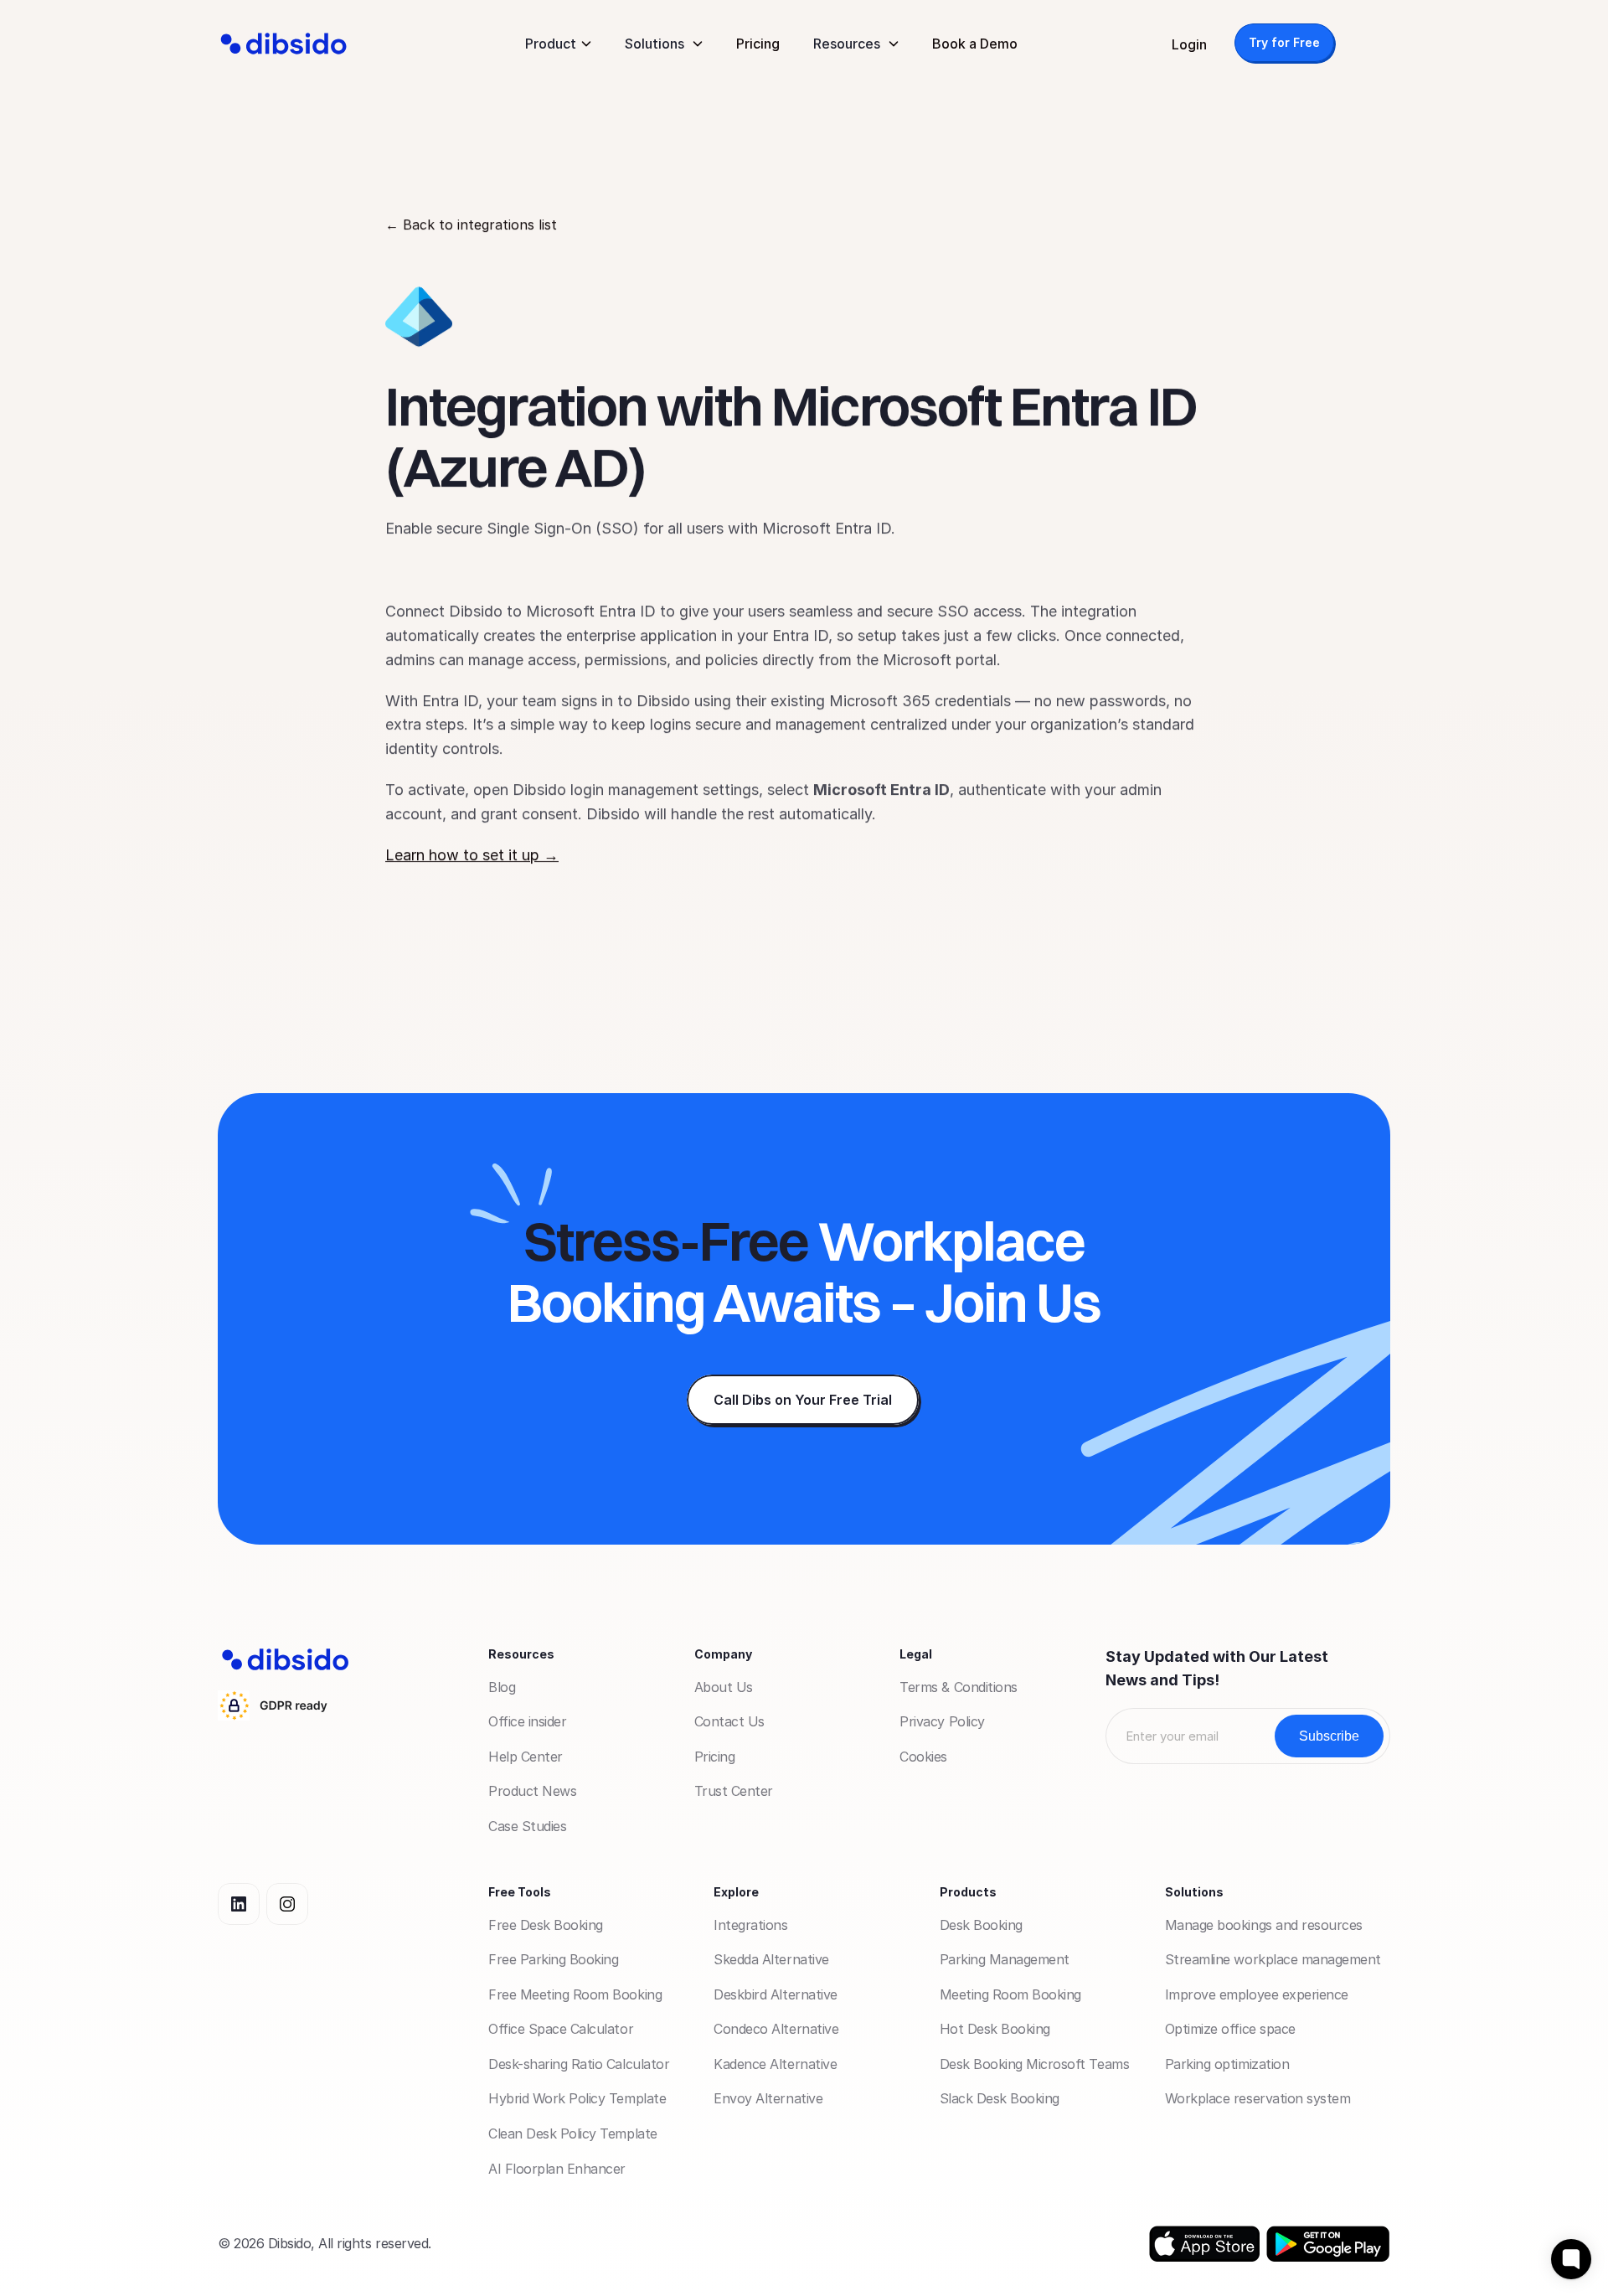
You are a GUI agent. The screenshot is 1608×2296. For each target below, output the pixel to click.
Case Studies (527, 1826)
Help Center (526, 1757)
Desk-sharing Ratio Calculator (579, 2064)
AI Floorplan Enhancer (557, 2169)
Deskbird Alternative (775, 1994)
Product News (532, 1791)
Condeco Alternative (776, 2029)
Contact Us (729, 1721)
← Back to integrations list (471, 224)
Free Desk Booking (546, 1925)
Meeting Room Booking (1010, 1994)
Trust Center (734, 1791)
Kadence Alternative (775, 2064)
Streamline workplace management (1273, 1959)
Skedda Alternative (771, 1959)
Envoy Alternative (768, 2098)
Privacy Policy (942, 1721)
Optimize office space (1230, 2029)
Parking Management (1005, 1959)
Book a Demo (975, 44)
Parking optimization (1227, 2064)
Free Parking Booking (553, 1959)
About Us (724, 1687)
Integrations (750, 1925)
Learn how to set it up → (472, 855)
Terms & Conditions (958, 1687)
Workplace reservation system (1258, 2098)
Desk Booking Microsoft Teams (1035, 2064)
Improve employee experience (1257, 1994)
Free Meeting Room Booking (575, 1994)
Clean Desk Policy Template (573, 2133)
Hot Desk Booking (995, 2029)
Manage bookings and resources (1264, 1925)
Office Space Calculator (561, 2029)
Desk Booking (981, 1925)
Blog (502, 1687)
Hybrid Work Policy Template (577, 2098)
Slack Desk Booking (1000, 2098)
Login (1189, 44)
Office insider (527, 1721)
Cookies (923, 1757)
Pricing (758, 44)
